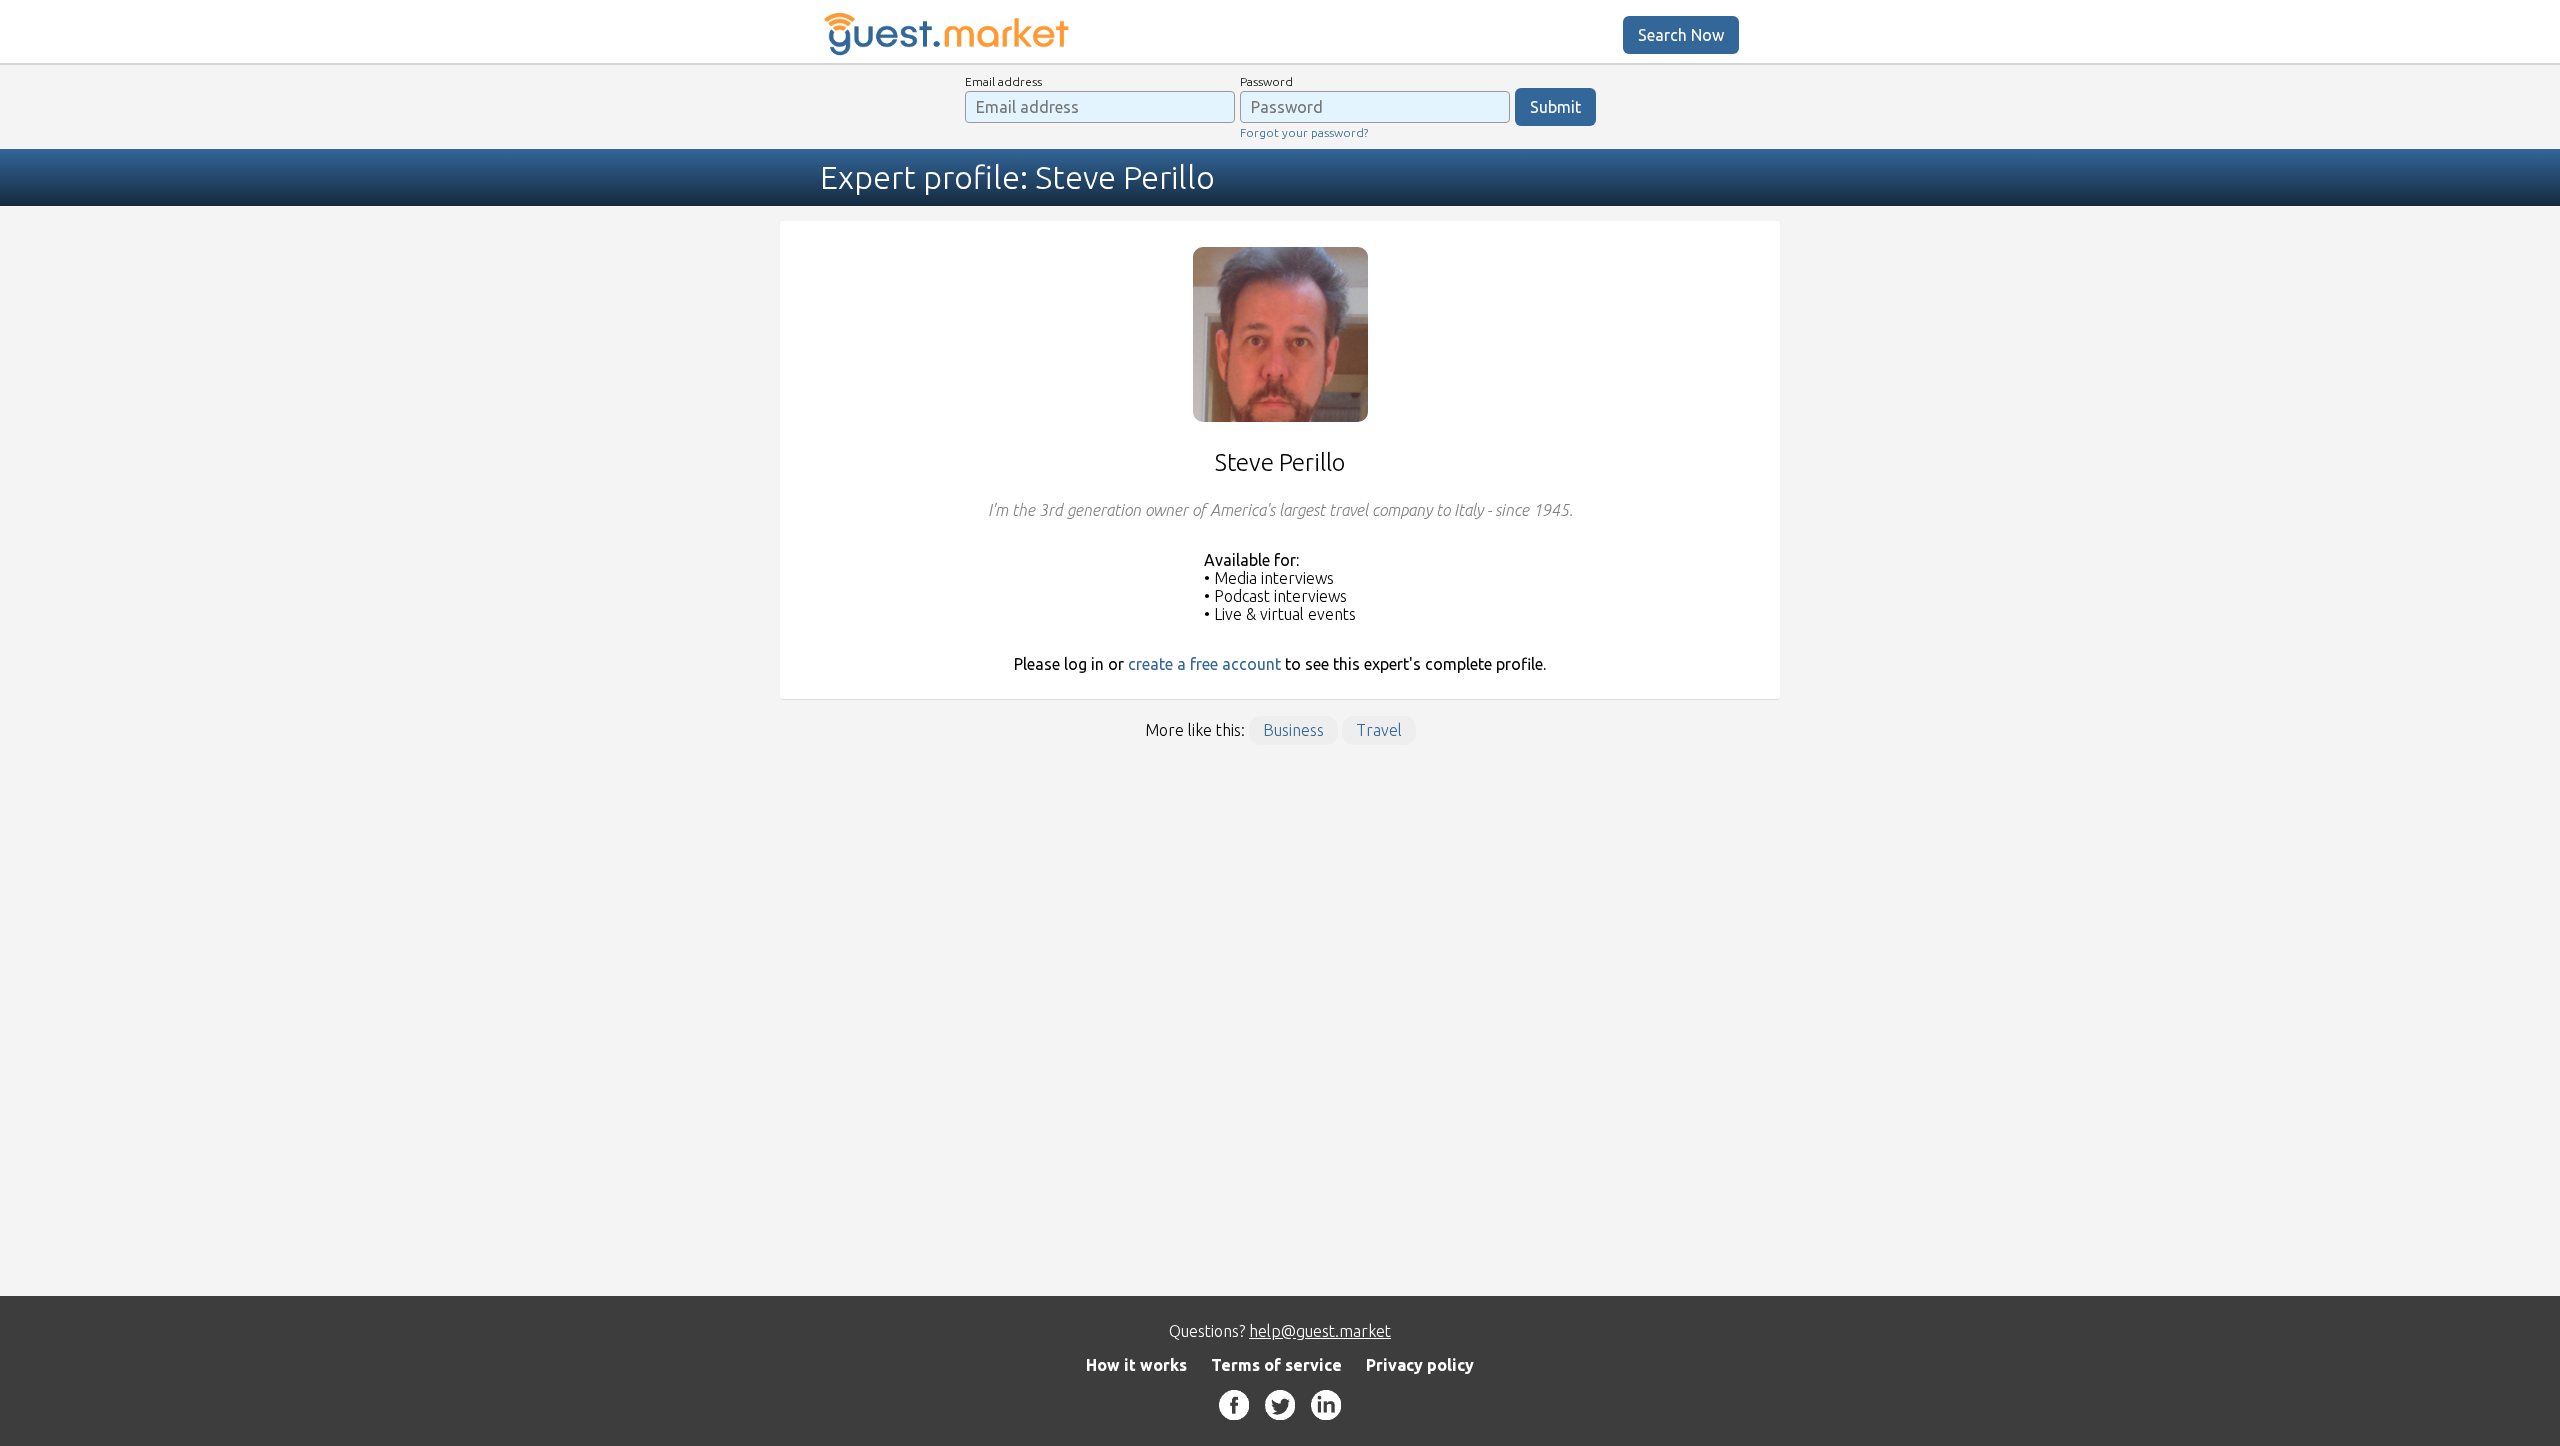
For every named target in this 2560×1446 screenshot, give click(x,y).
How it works (1136, 1365)
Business (1293, 730)
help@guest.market (1320, 1331)
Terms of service (1276, 1365)
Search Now (1681, 35)
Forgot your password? (1304, 132)
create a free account (1204, 664)
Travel (1379, 730)
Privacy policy (1420, 1365)
